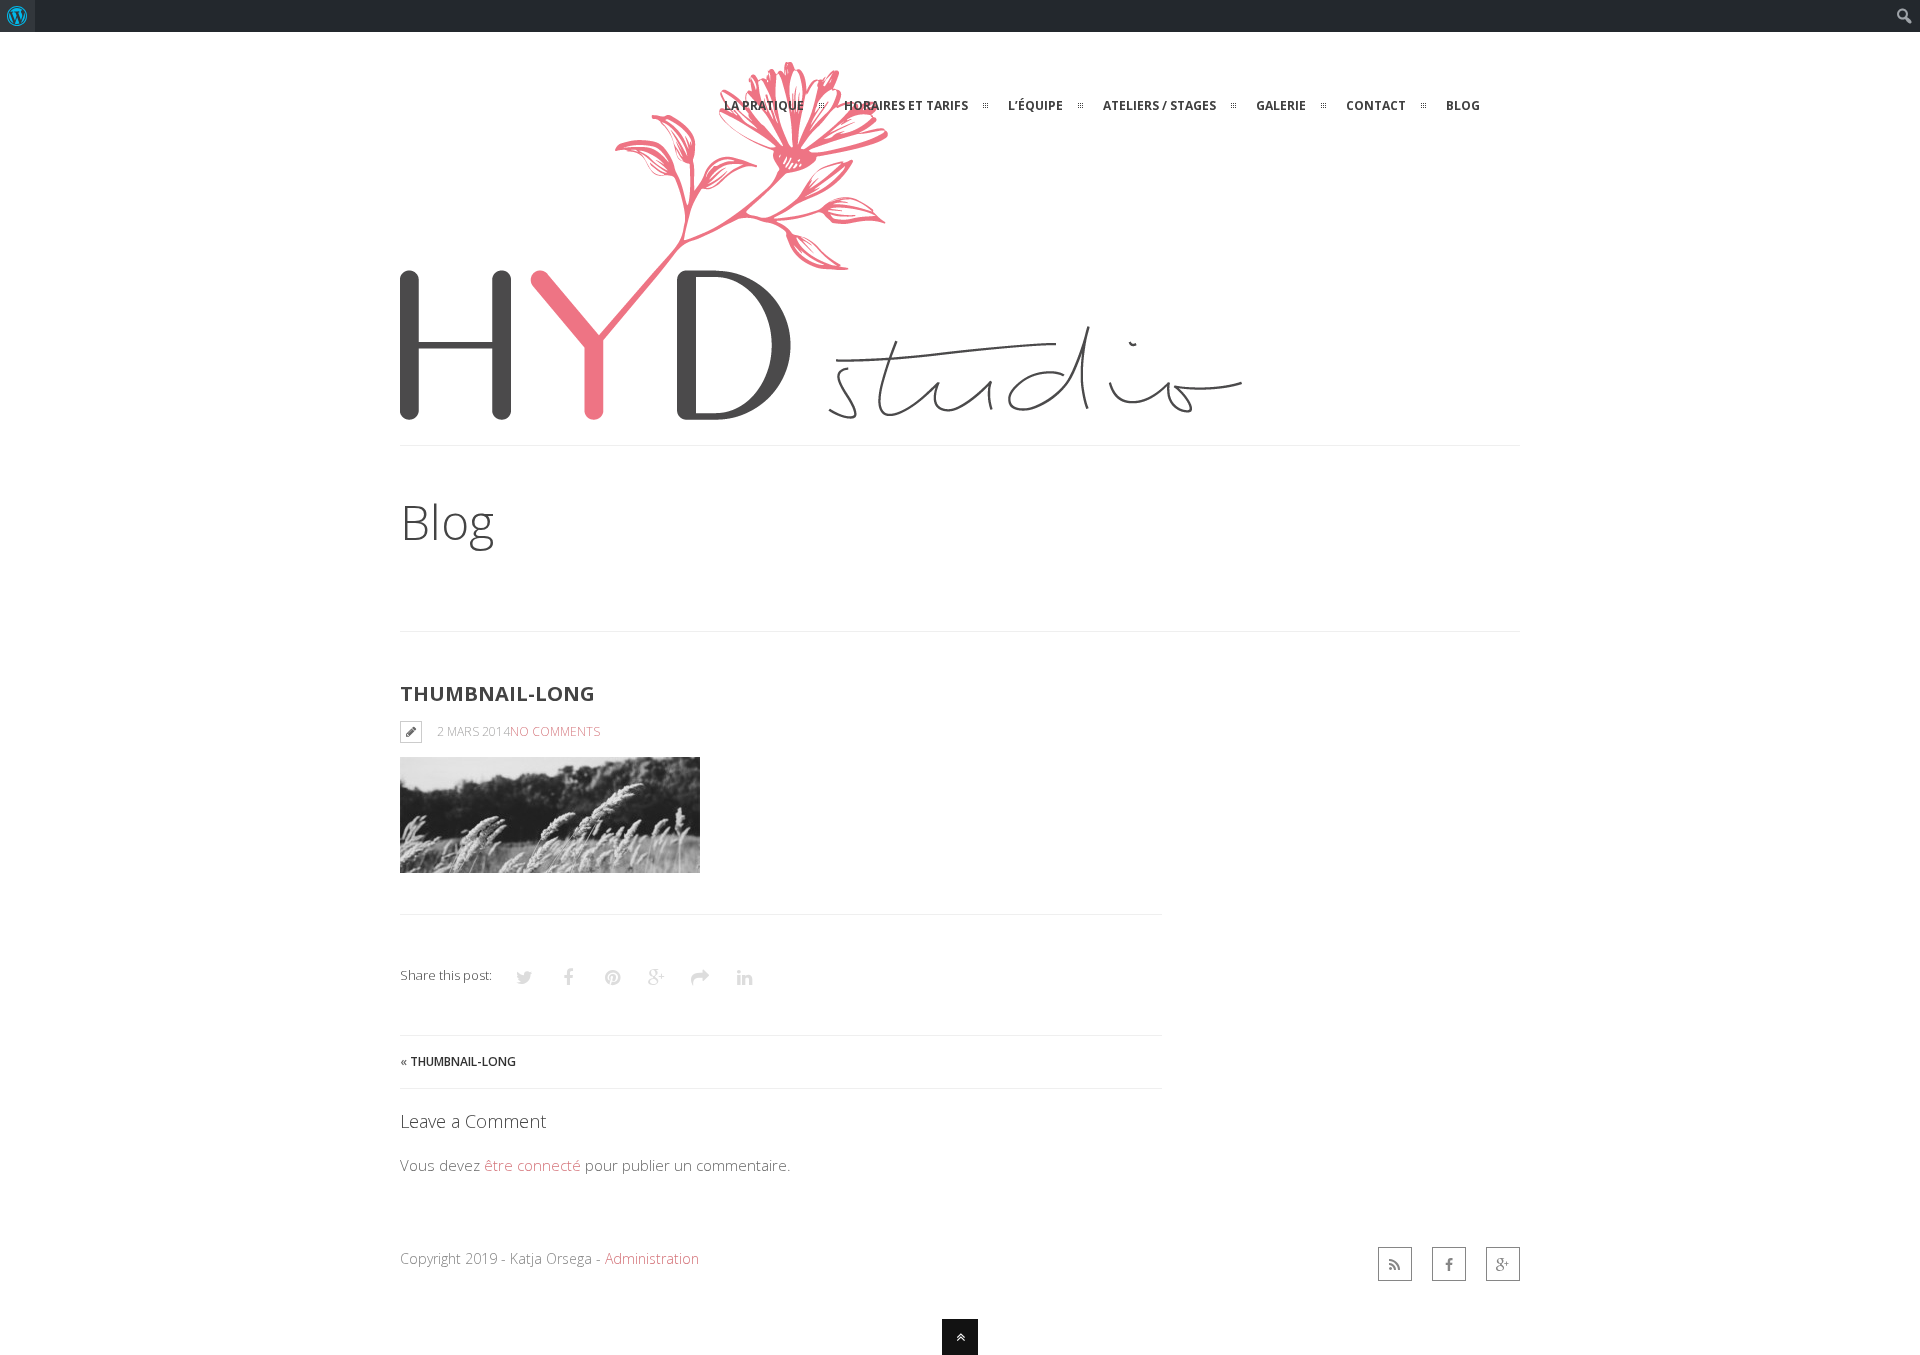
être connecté (532, 1165)
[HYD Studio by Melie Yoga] (821, 408)
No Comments (555, 731)
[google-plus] (1503, 1264)
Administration (652, 1258)
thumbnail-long (463, 1061)
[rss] (1395, 1264)
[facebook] (1449, 1264)
